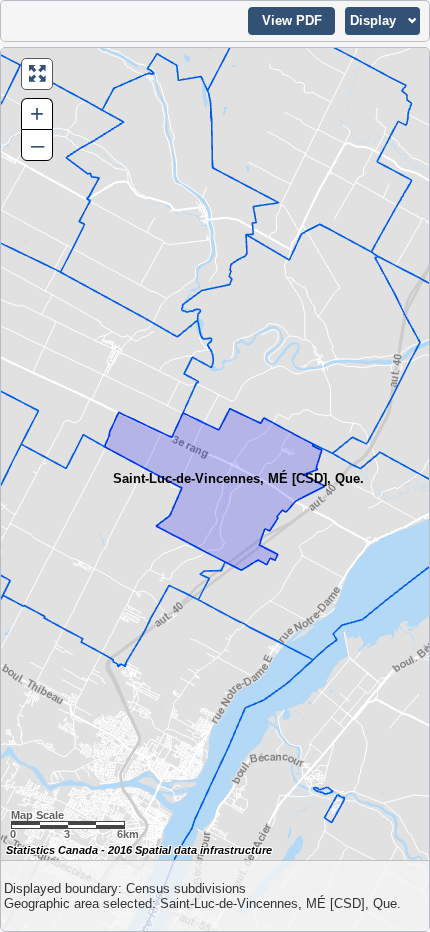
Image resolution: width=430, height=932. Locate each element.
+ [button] (37, 113)
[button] (291, 21)
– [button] (37, 144)
